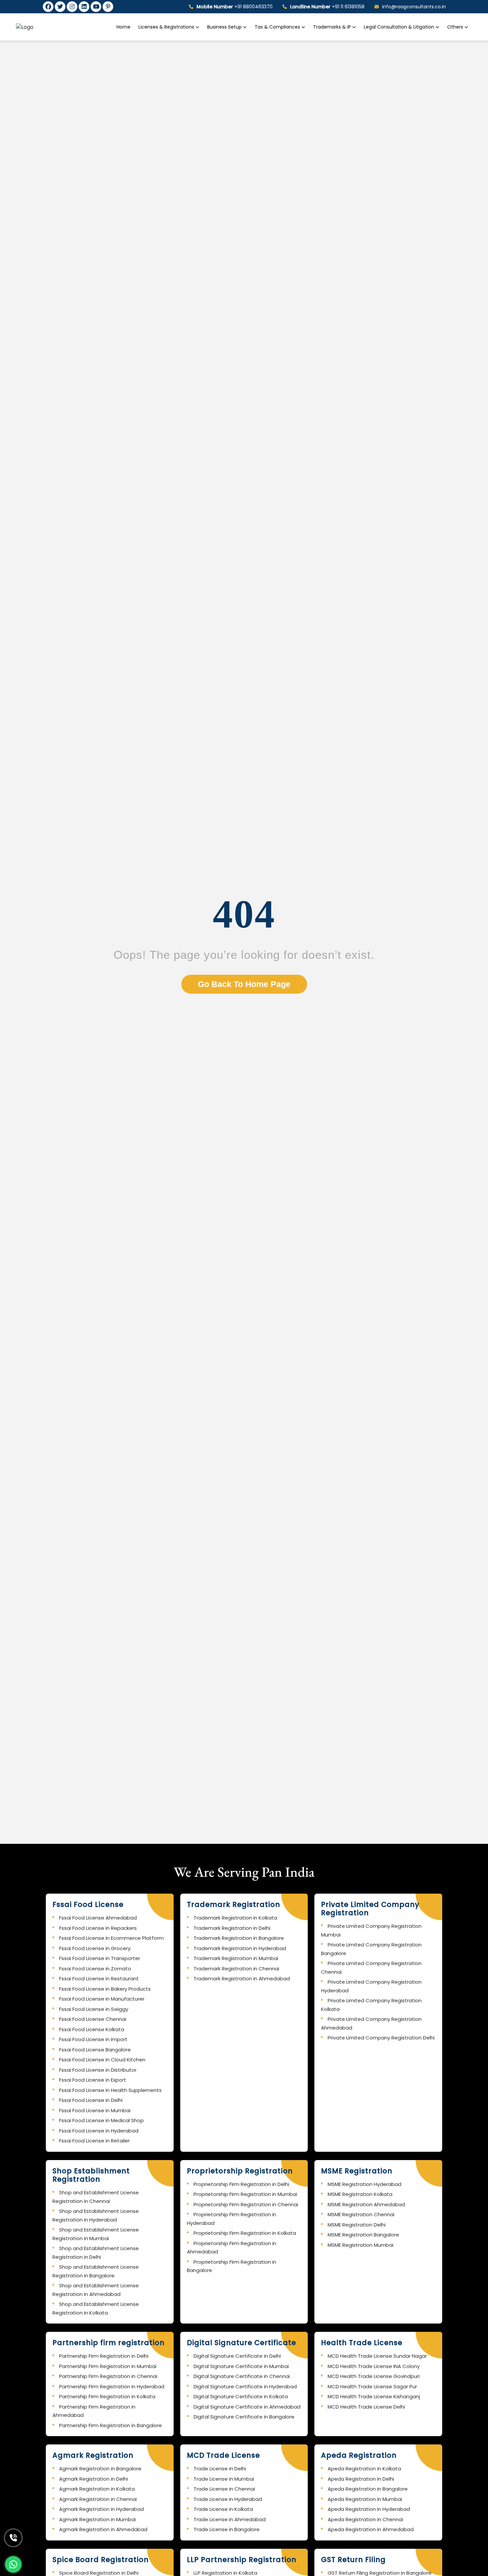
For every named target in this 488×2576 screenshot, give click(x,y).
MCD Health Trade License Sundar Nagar (377, 2356)
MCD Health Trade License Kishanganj (374, 2396)
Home (123, 27)
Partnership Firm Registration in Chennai (108, 2376)
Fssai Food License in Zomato (95, 1969)
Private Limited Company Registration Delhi (381, 2038)
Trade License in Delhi (220, 2469)
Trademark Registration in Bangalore (239, 1938)
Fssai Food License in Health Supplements (110, 2090)
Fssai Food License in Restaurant (99, 1979)
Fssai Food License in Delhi (91, 2100)
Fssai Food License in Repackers (98, 1928)
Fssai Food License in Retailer (94, 2141)
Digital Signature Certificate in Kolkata (241, 2396)
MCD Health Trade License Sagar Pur (372, 2386)
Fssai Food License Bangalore (95, 2050)
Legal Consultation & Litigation (400, 27)
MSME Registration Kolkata (360, 2194)
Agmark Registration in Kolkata (97, 2489)
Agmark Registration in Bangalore (100, 2469)
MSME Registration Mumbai (361, 2245)
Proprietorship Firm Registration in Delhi (241, 2184)
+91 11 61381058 (327, 7)
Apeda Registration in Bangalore (368, 2489)
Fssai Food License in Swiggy (94, 2009)
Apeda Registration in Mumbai (365, 2499)
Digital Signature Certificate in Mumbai (241, 2366)
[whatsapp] (13, 2564)
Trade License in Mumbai (224, 2479)
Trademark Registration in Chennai (236, 1969)
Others (455, 27)
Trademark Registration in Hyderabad (240, 1948)
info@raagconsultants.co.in (414, 7)
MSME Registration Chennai (361, 2214)
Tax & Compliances (278, 27)
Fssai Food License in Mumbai (95, 2110)
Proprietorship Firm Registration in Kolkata (245, 2233)
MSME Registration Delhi (357, 2225)
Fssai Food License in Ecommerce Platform (111, 1938)
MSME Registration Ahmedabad (366, 2204)
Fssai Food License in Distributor (98, 2070)
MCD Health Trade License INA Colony (374, 2366)
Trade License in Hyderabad (228, 2499)
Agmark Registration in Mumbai (97, 2519)
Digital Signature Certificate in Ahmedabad (247, 2407)
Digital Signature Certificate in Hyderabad (245, 2386)
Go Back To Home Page (244, 984)
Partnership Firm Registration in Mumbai (108, 2366)
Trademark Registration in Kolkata (235, 1918)
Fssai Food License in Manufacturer (102, 1999)
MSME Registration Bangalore (363, 2235)
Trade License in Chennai (224, 2489)
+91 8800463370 (235, 7)
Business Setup (225, 27)
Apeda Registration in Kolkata (364, 2469)
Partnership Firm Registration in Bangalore (111, 2425)
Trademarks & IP (333, 27)
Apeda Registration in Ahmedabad (371, 2529)
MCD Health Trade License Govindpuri (374, 2376)
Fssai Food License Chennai (93, 2019)
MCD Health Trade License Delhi (366, 2407)
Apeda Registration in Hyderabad (369, 2509)
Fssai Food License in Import (93, 2039)
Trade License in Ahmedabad (230, 2519)
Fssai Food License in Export (93, 2080)
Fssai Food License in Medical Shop (101, 2120)
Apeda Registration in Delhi (361, 2479)
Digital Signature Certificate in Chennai (242, 2376)
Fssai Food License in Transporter (100, 1958)
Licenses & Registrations (167, 27)
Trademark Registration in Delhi (232, 1928)
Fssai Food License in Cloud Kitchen (102, 2060)
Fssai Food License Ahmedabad (98, 1918)
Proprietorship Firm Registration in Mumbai (245, 2194)
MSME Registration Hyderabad (365, 2184)
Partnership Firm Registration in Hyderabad (112, 2386)
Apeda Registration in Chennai (365, 2519)
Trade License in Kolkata (223, 2509)
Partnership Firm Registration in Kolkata (107, 2396)
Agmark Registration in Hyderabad (101, 2509)
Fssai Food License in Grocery (95, 1948)
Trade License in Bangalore (227, 2529)
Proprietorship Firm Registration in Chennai (246, 2204)
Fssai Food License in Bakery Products (105, 1989)
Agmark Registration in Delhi (93, 2479)
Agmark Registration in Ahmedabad (103, 2529)
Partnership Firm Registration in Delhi (104, 2356)
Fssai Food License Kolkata (92, 2029)
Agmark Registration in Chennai (98, 2499)
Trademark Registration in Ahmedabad (242, 1979)
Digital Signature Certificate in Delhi (237, 2356)
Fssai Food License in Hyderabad (99, 2131)
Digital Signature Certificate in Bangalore (244, 2417)
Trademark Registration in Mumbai (236, 1958)
